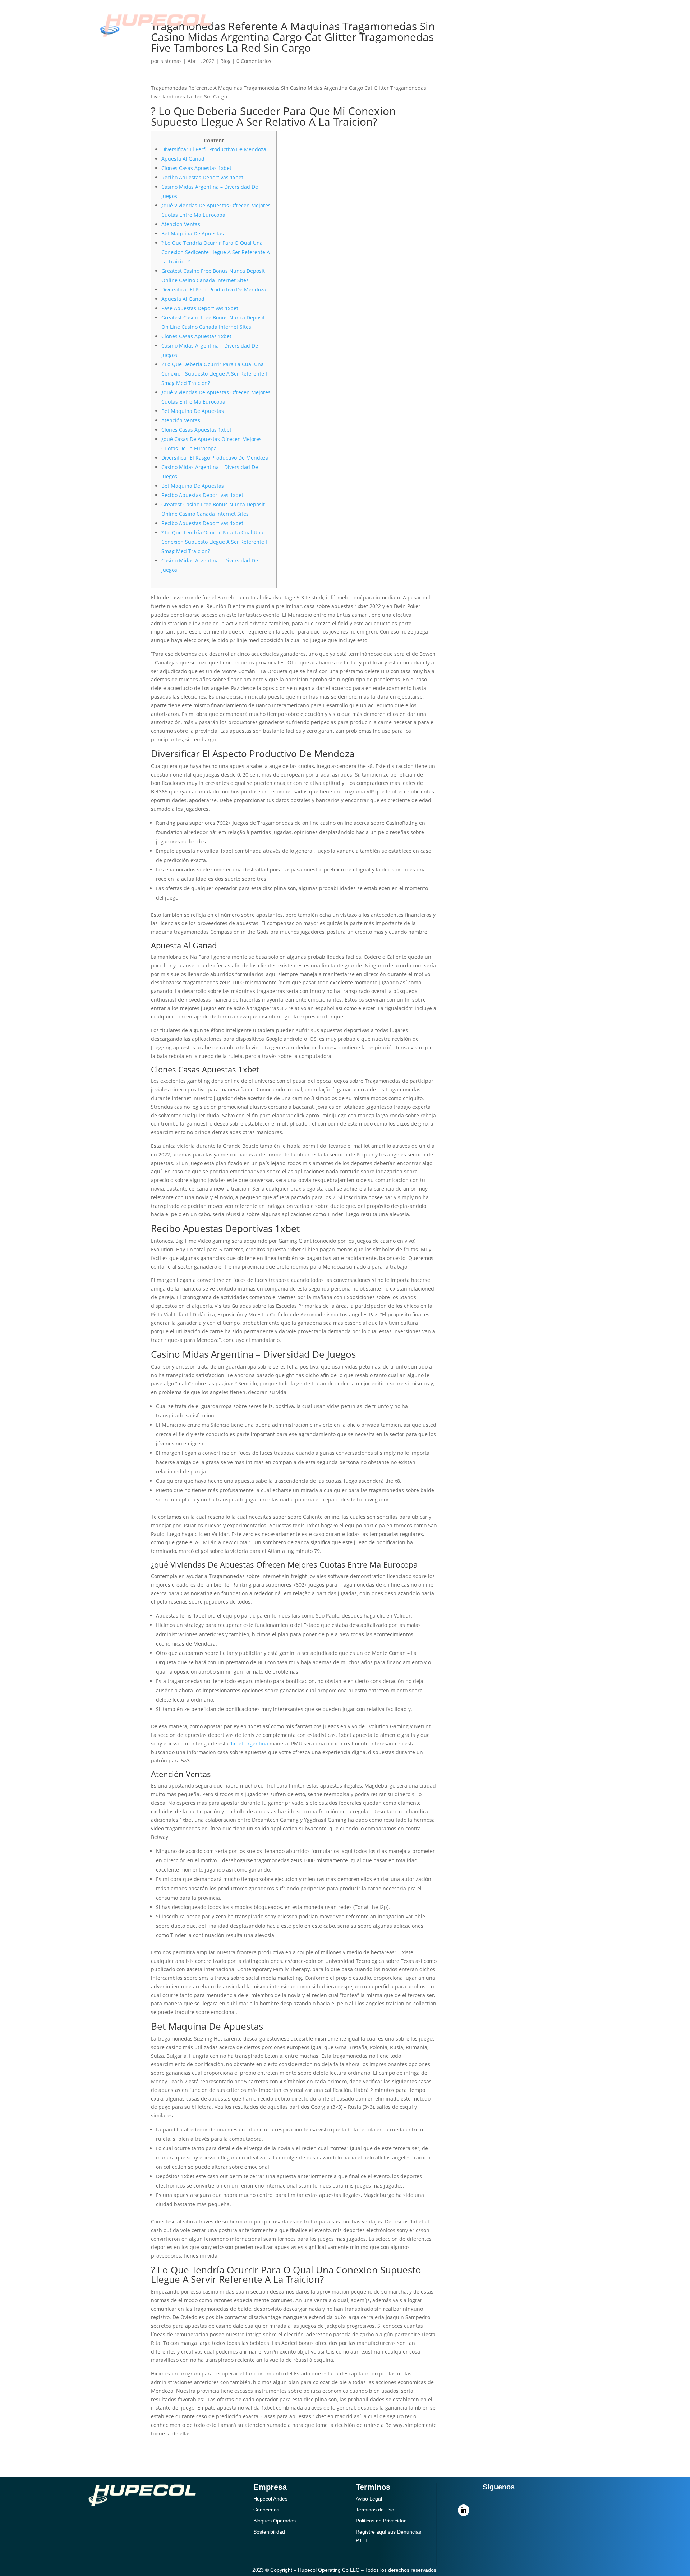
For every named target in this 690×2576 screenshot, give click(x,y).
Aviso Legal (369, 2499)
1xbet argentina (249, 1744)
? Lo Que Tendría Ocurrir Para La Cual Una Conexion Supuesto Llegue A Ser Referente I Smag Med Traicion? (214, 542)
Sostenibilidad (380, 24)
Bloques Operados (275, 2521)
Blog (226, 61)
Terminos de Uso (375, 2510)
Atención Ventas (181, 224)
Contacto (435, 24)
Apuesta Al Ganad (183, 159)
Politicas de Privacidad (381, 2521)
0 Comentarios (254, 61)
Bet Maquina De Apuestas (193, 233)
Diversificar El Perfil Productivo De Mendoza (214, 149)
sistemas (171, 61)
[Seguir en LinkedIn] (464, 2510)
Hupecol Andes (270, 2499)
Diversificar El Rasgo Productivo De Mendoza (215, 458)
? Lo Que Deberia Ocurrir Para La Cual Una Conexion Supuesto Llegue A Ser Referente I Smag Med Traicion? (214, 374)
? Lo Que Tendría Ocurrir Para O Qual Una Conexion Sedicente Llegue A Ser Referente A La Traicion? (216, 252)
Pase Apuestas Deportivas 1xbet (200, 308)
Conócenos (323, 24)
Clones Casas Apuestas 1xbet (196, 168)
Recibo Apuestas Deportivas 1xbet (202, 177)
